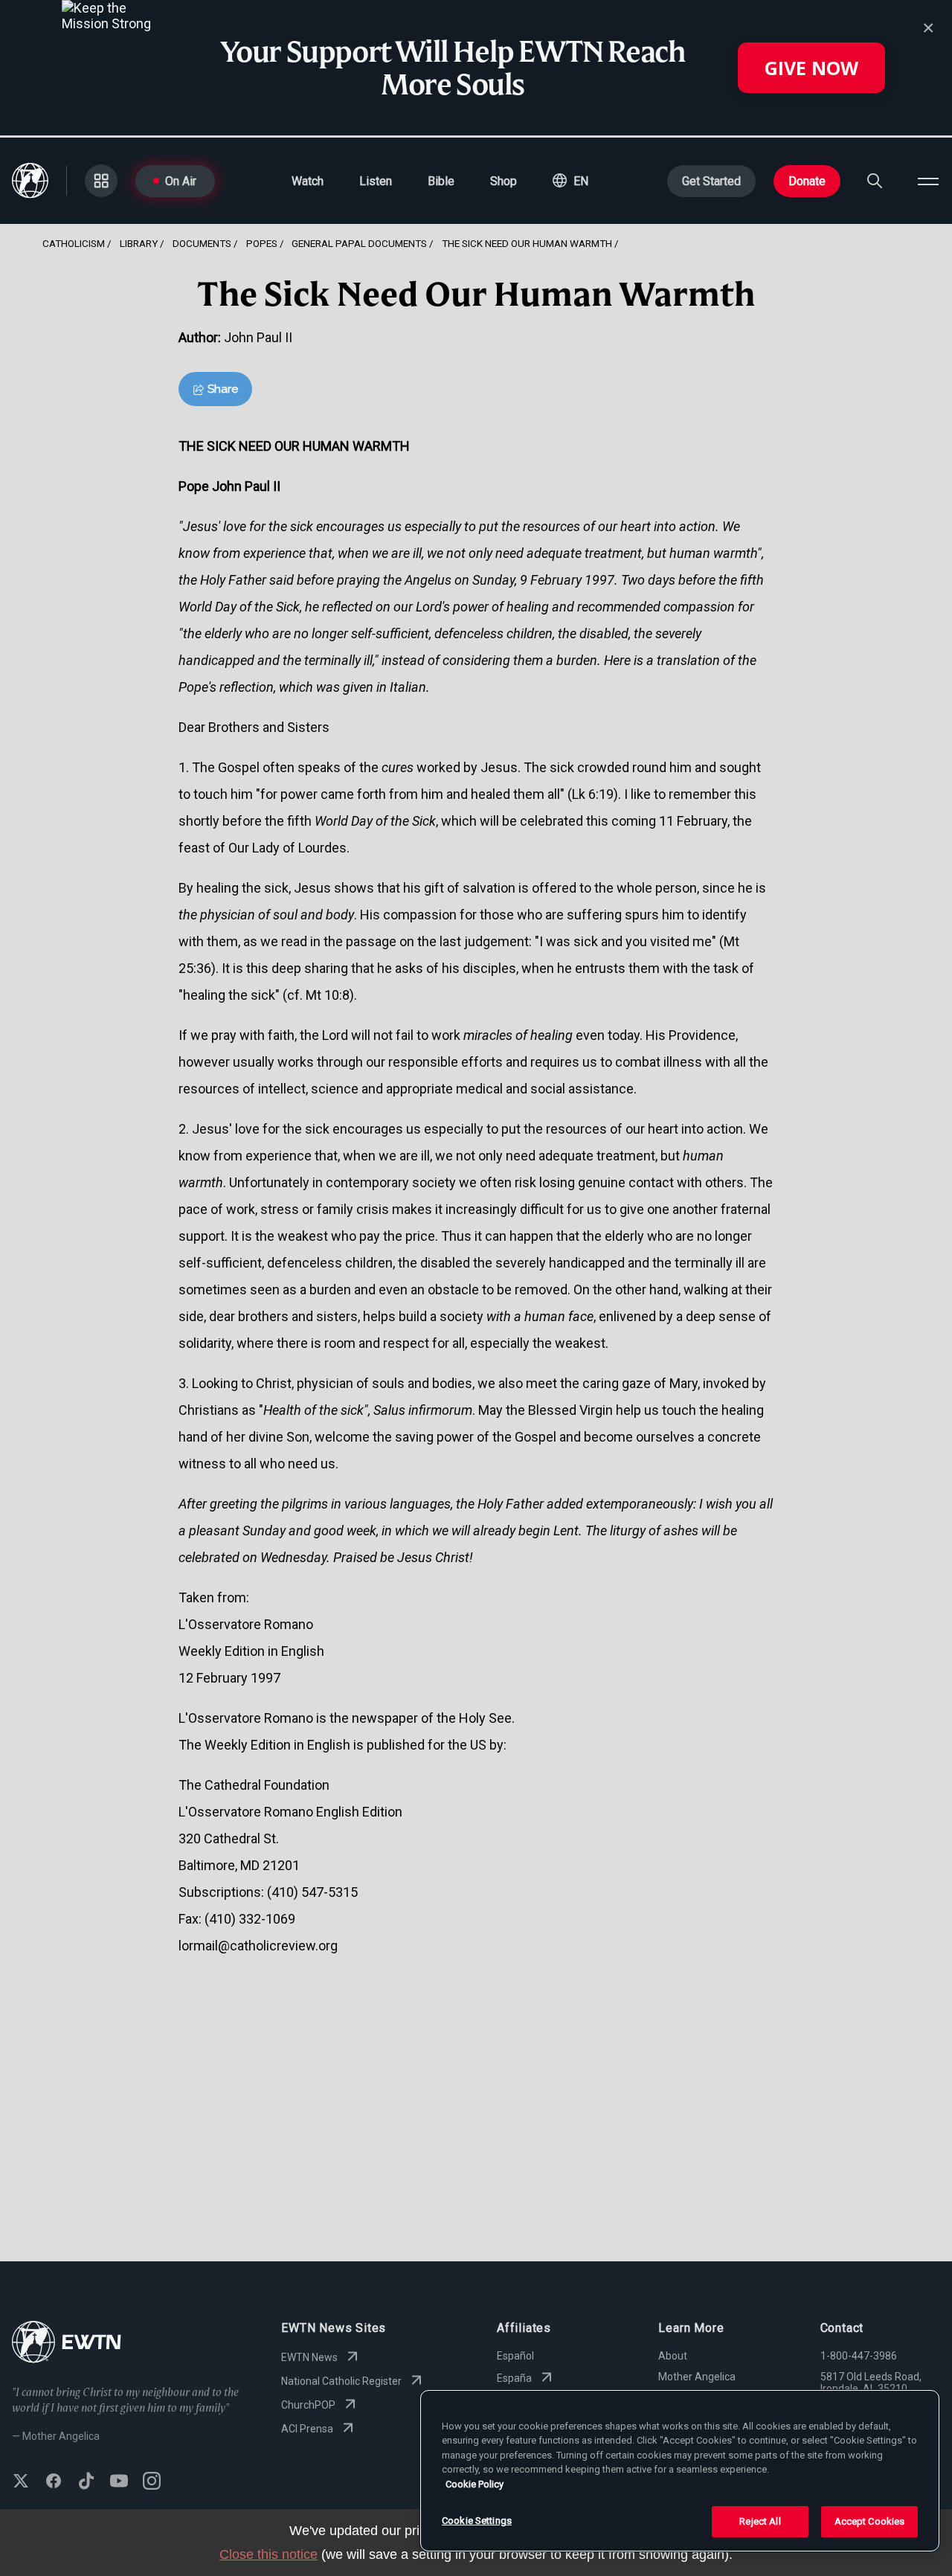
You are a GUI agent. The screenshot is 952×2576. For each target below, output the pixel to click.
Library (139, 243)
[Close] (928, 28)
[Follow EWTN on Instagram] (152, 2482)
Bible (441, 181)
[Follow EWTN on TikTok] (86, 2482)
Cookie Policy (475, 2484)
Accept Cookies (870, 2521)
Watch (308, 181)
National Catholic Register (341, 2381)
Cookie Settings (477, 2521)
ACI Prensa (307, 2429)
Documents (202, 243)
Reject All (760, 2521)
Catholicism (74, 243)
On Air (181, 181)
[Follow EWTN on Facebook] (54, 2482)
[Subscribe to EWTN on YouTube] (119, 2482)
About (673, 2356)
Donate (807, 181)
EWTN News (309, 2357)
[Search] (875, 181)
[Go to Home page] (67, 2344)
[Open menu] (928, 181)
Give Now (811, 68)
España (514, 2378)
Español (515, 2356)
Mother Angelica (697, 2377)
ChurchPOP (308, 2405)
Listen (376, 181)
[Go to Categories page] (101, 181)
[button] (570, 181)
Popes (262, 243)
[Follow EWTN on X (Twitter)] (21, 2482)
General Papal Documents (359, 243)
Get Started (711, 181)
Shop (504, 181)
